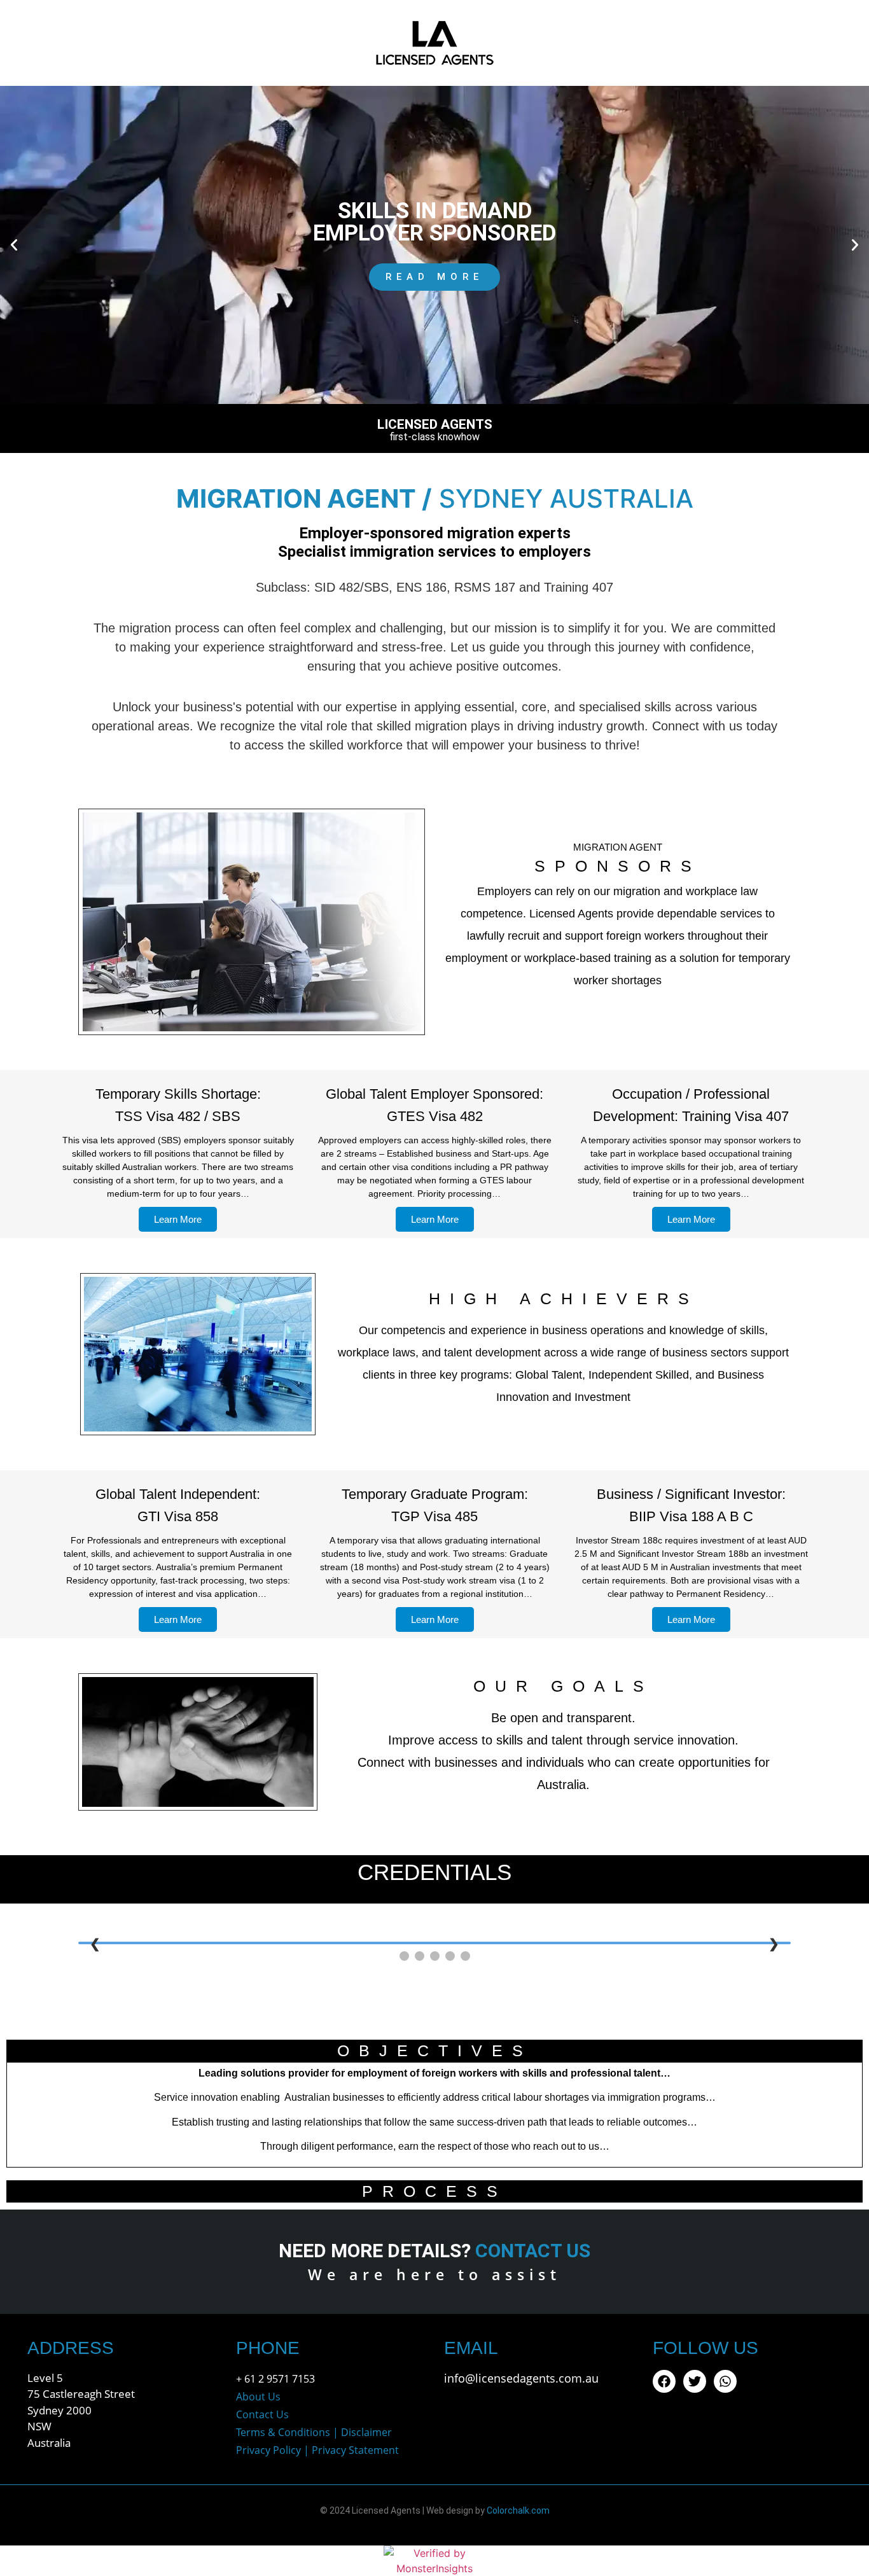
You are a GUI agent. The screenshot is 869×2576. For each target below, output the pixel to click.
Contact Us (262, 2414)
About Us (258, 2397)
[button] (14, 245)
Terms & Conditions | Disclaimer (314, 2432)
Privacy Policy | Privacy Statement (317, 2450)
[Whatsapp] (725, 2381)
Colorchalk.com (518, 2510)
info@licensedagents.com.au (521, 2378)
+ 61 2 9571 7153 (275, 2379)
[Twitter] (695, 2381)
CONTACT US (533, 2251)
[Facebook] (664, 2381)
